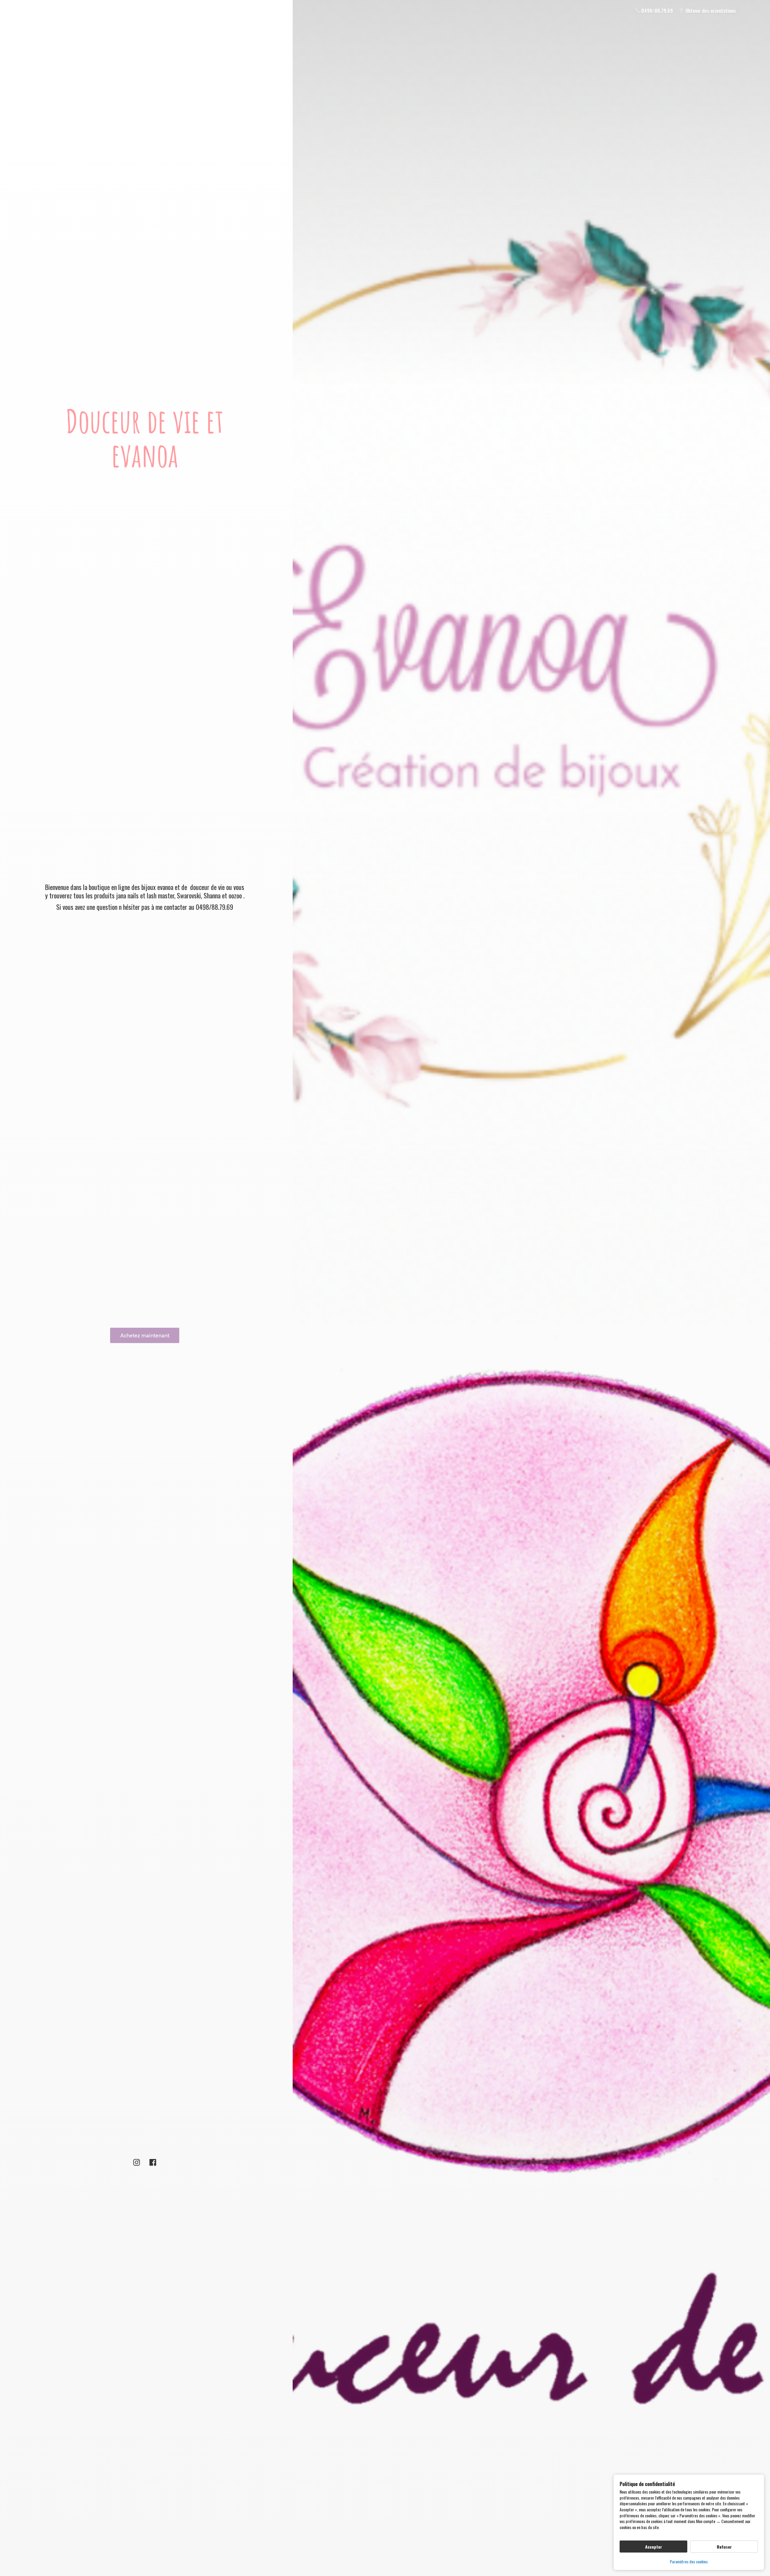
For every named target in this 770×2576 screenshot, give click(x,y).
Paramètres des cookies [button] (689, 2561)
